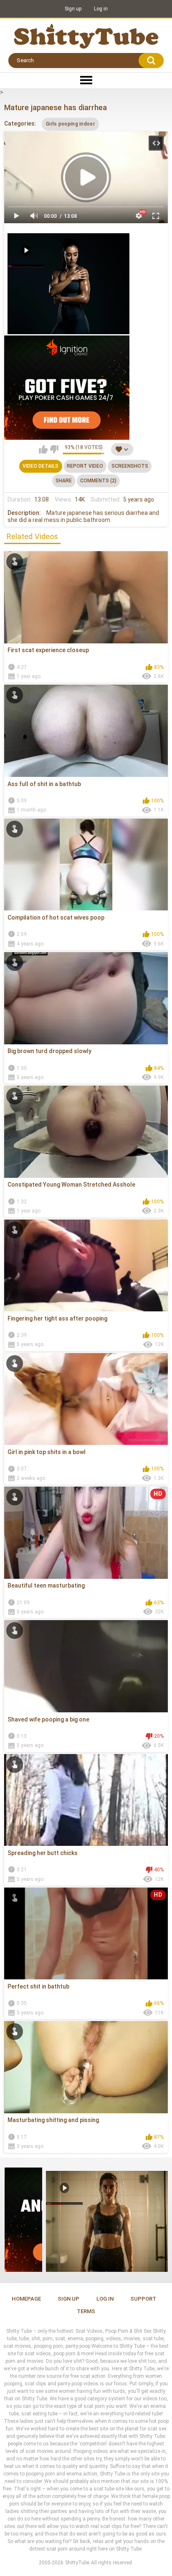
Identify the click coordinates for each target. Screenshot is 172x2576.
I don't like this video (54, 449)
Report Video (85, 466)
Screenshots (130, 466)
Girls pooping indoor (70, 124)
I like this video (43, 449)
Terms (86, 2311)
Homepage (26, 2299)
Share (64, 481)
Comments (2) (98, 481)
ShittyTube (77, 2563)
